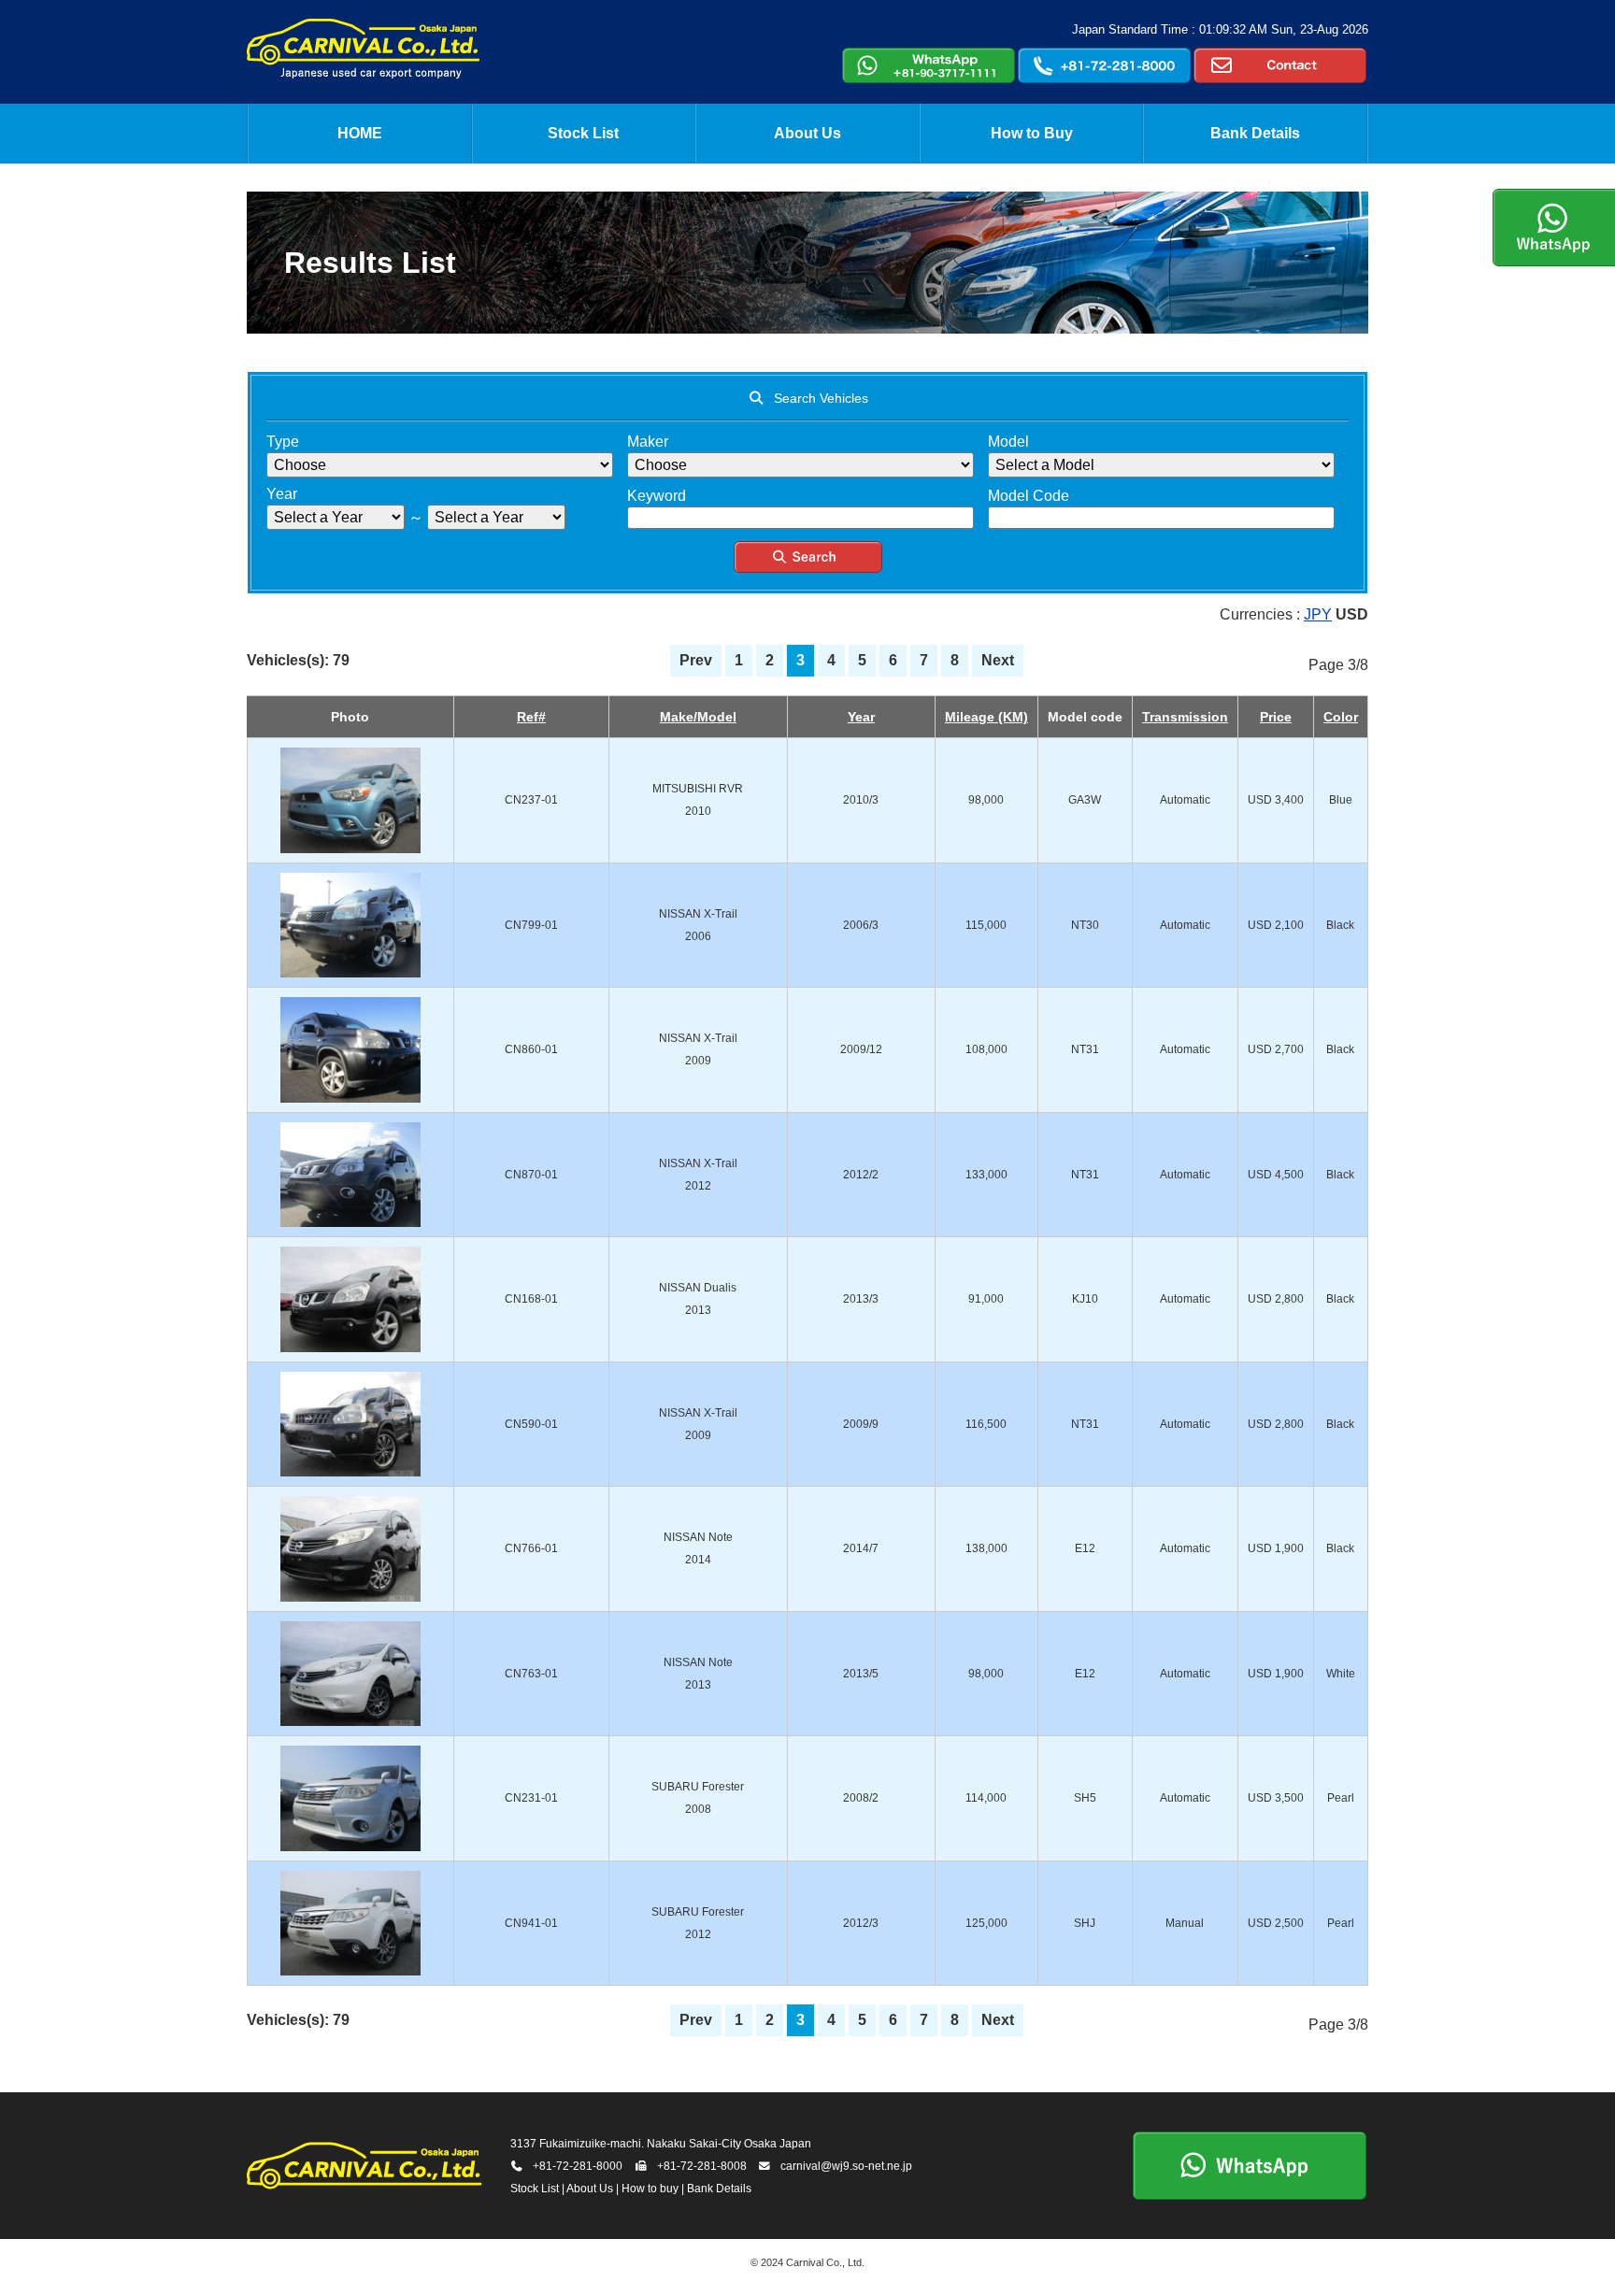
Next (998, 660)
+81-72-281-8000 (578, 2166)
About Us (807, 133)
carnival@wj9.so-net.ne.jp (846, 2166)
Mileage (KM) (986, 717)
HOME (360, 133)
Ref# (531, 717)
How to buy (650, 2189)
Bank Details (1255, 133)
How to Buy (1032, 133)
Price (1276, 717)
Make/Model (698, 717)
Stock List (583, 133)
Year (861, 717)
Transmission (1185, 717)
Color (1341, 717)
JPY (1318, 614)
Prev (696, 660)
